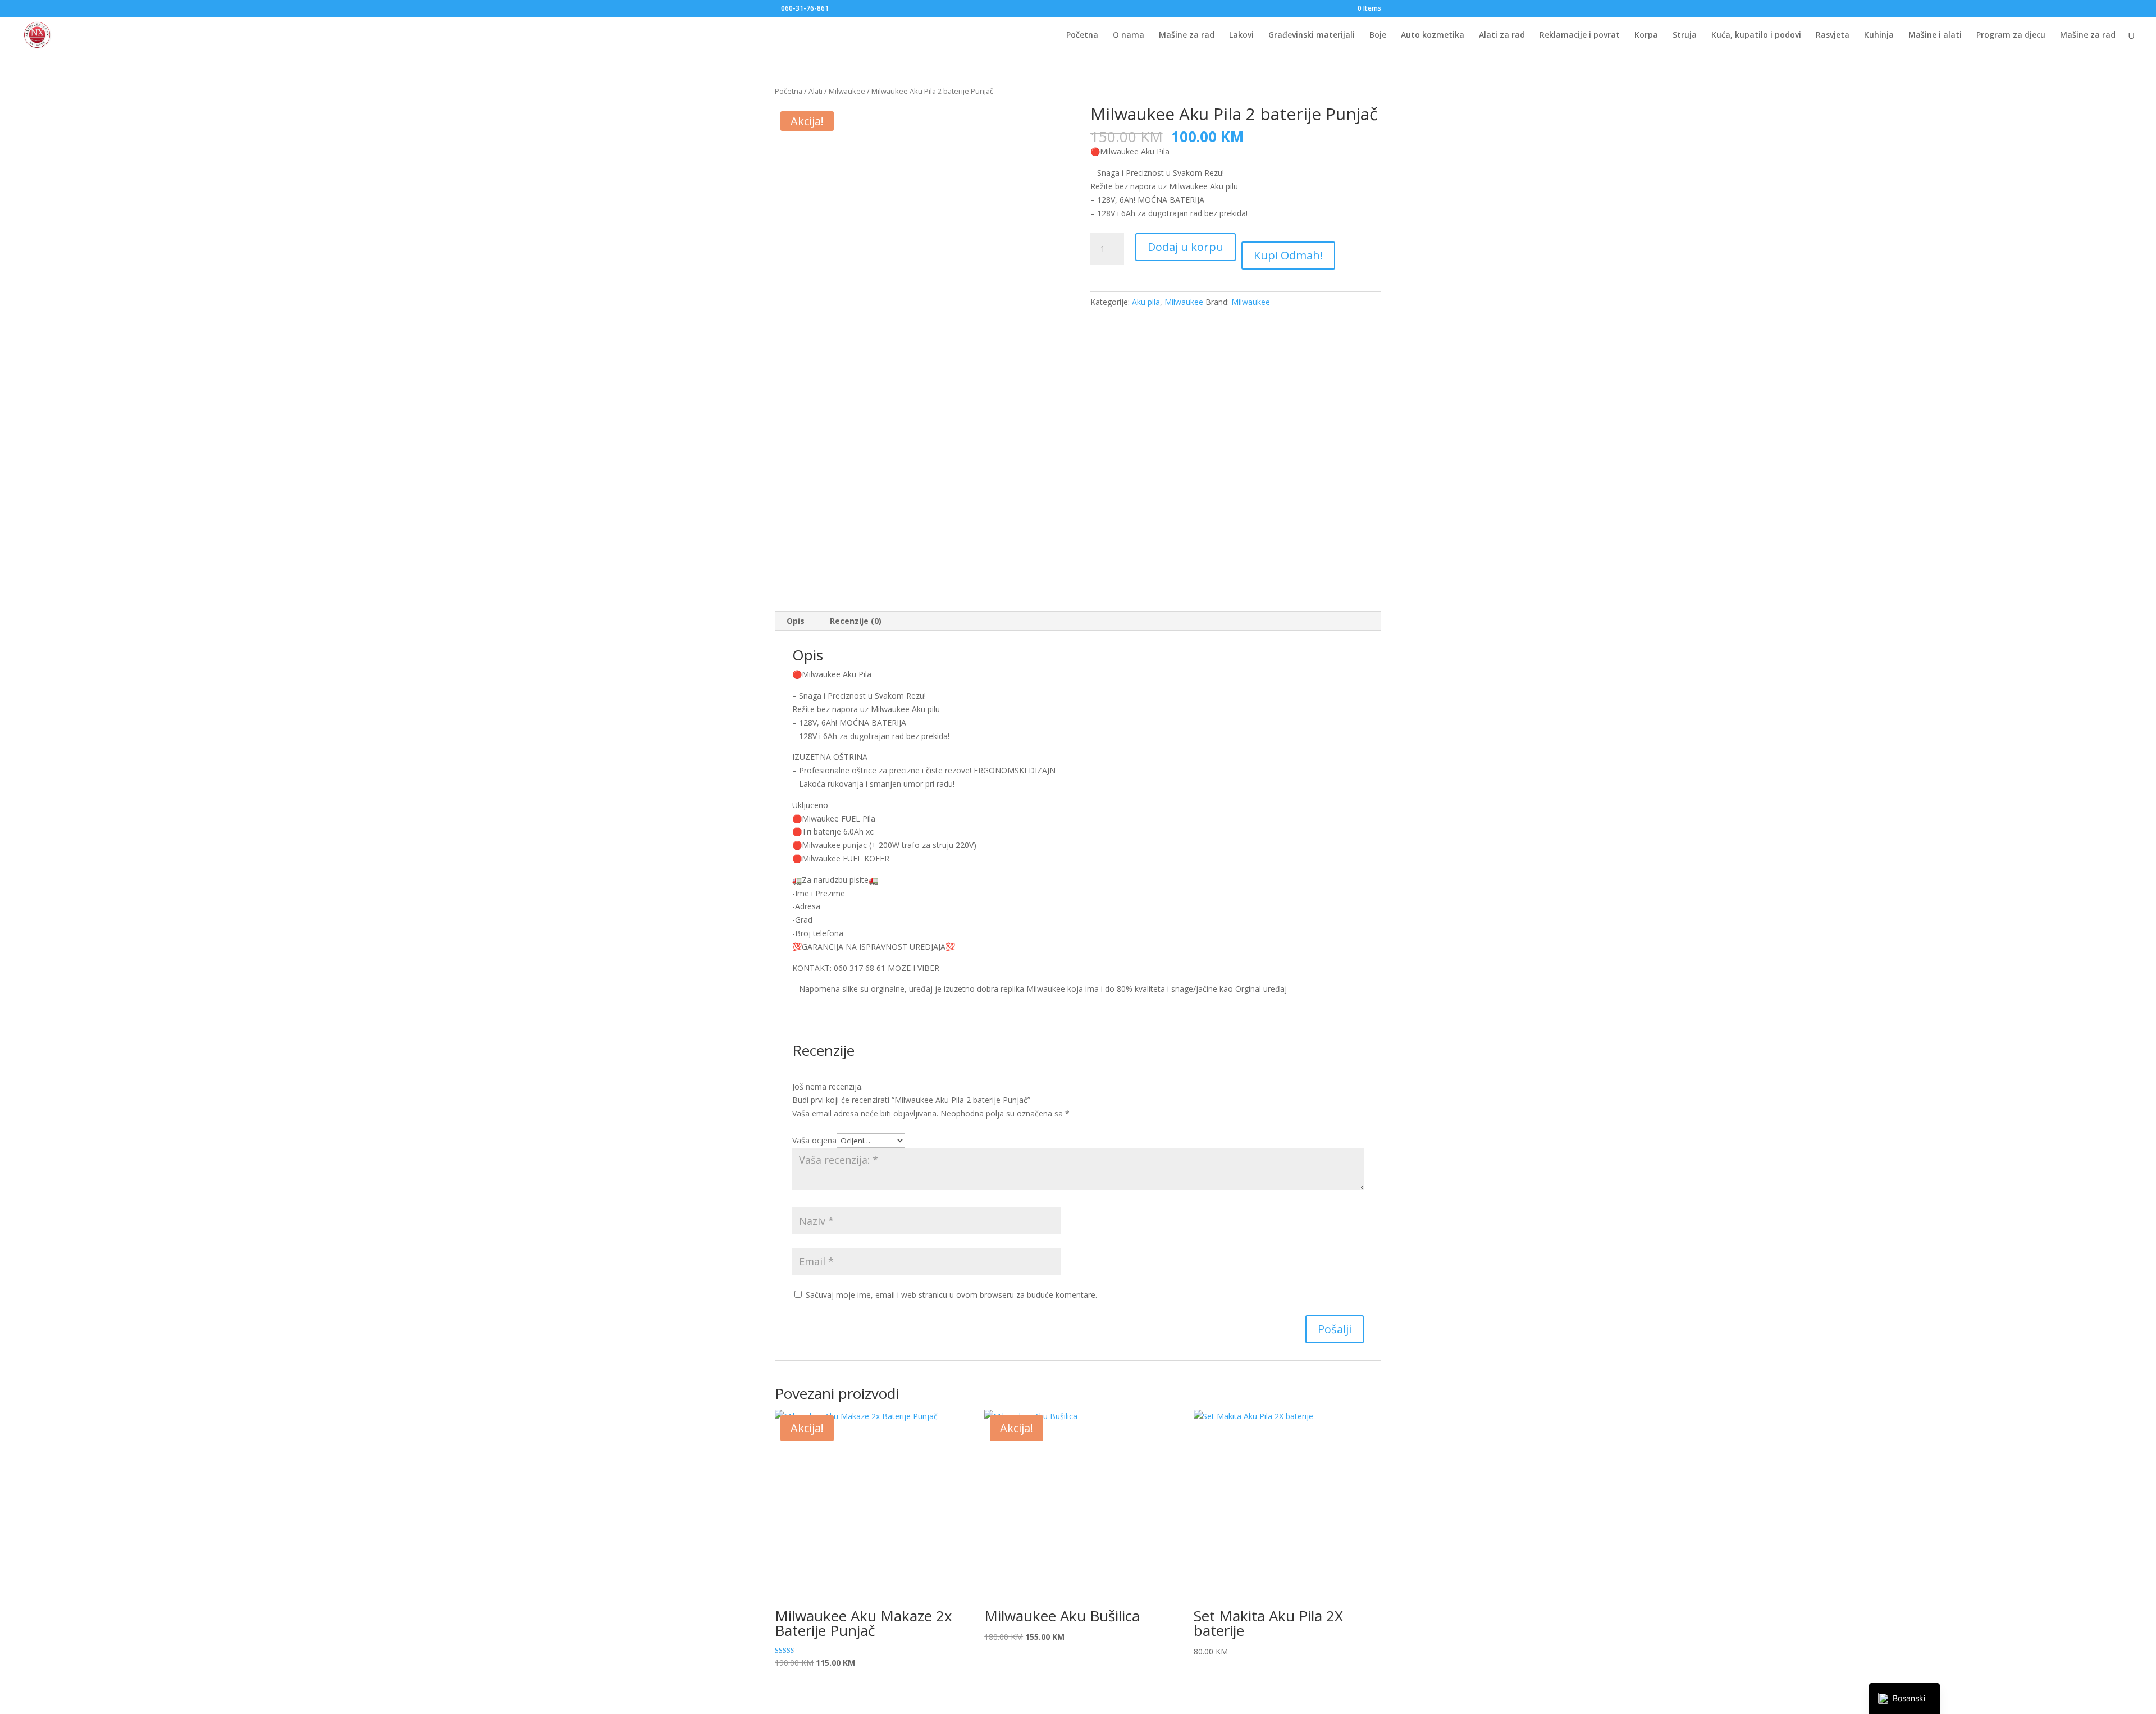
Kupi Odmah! (1288, 255)
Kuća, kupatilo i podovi (1756, 35)
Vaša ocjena (814, 1140)
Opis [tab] (796, 621)
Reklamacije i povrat (1580, 35)
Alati (816, 91)
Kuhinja (1879, 35)
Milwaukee (847, 91)
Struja (1685, 35)
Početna (1082, 35)
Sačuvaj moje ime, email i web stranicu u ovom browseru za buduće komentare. (951, 1295)
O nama (1129, 35)
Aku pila (1146, 302)
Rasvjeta (1833, 35)
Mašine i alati (1935, 35)
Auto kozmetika (1433, 35)
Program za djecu (2011, 35)
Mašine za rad (1187, 35)
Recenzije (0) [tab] (856, 621)
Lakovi (1241, 35)
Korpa (1646, 35)
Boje (1378, 35)
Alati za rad (1502, 35)
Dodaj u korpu (1186, 247)
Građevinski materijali (1312, 35)
